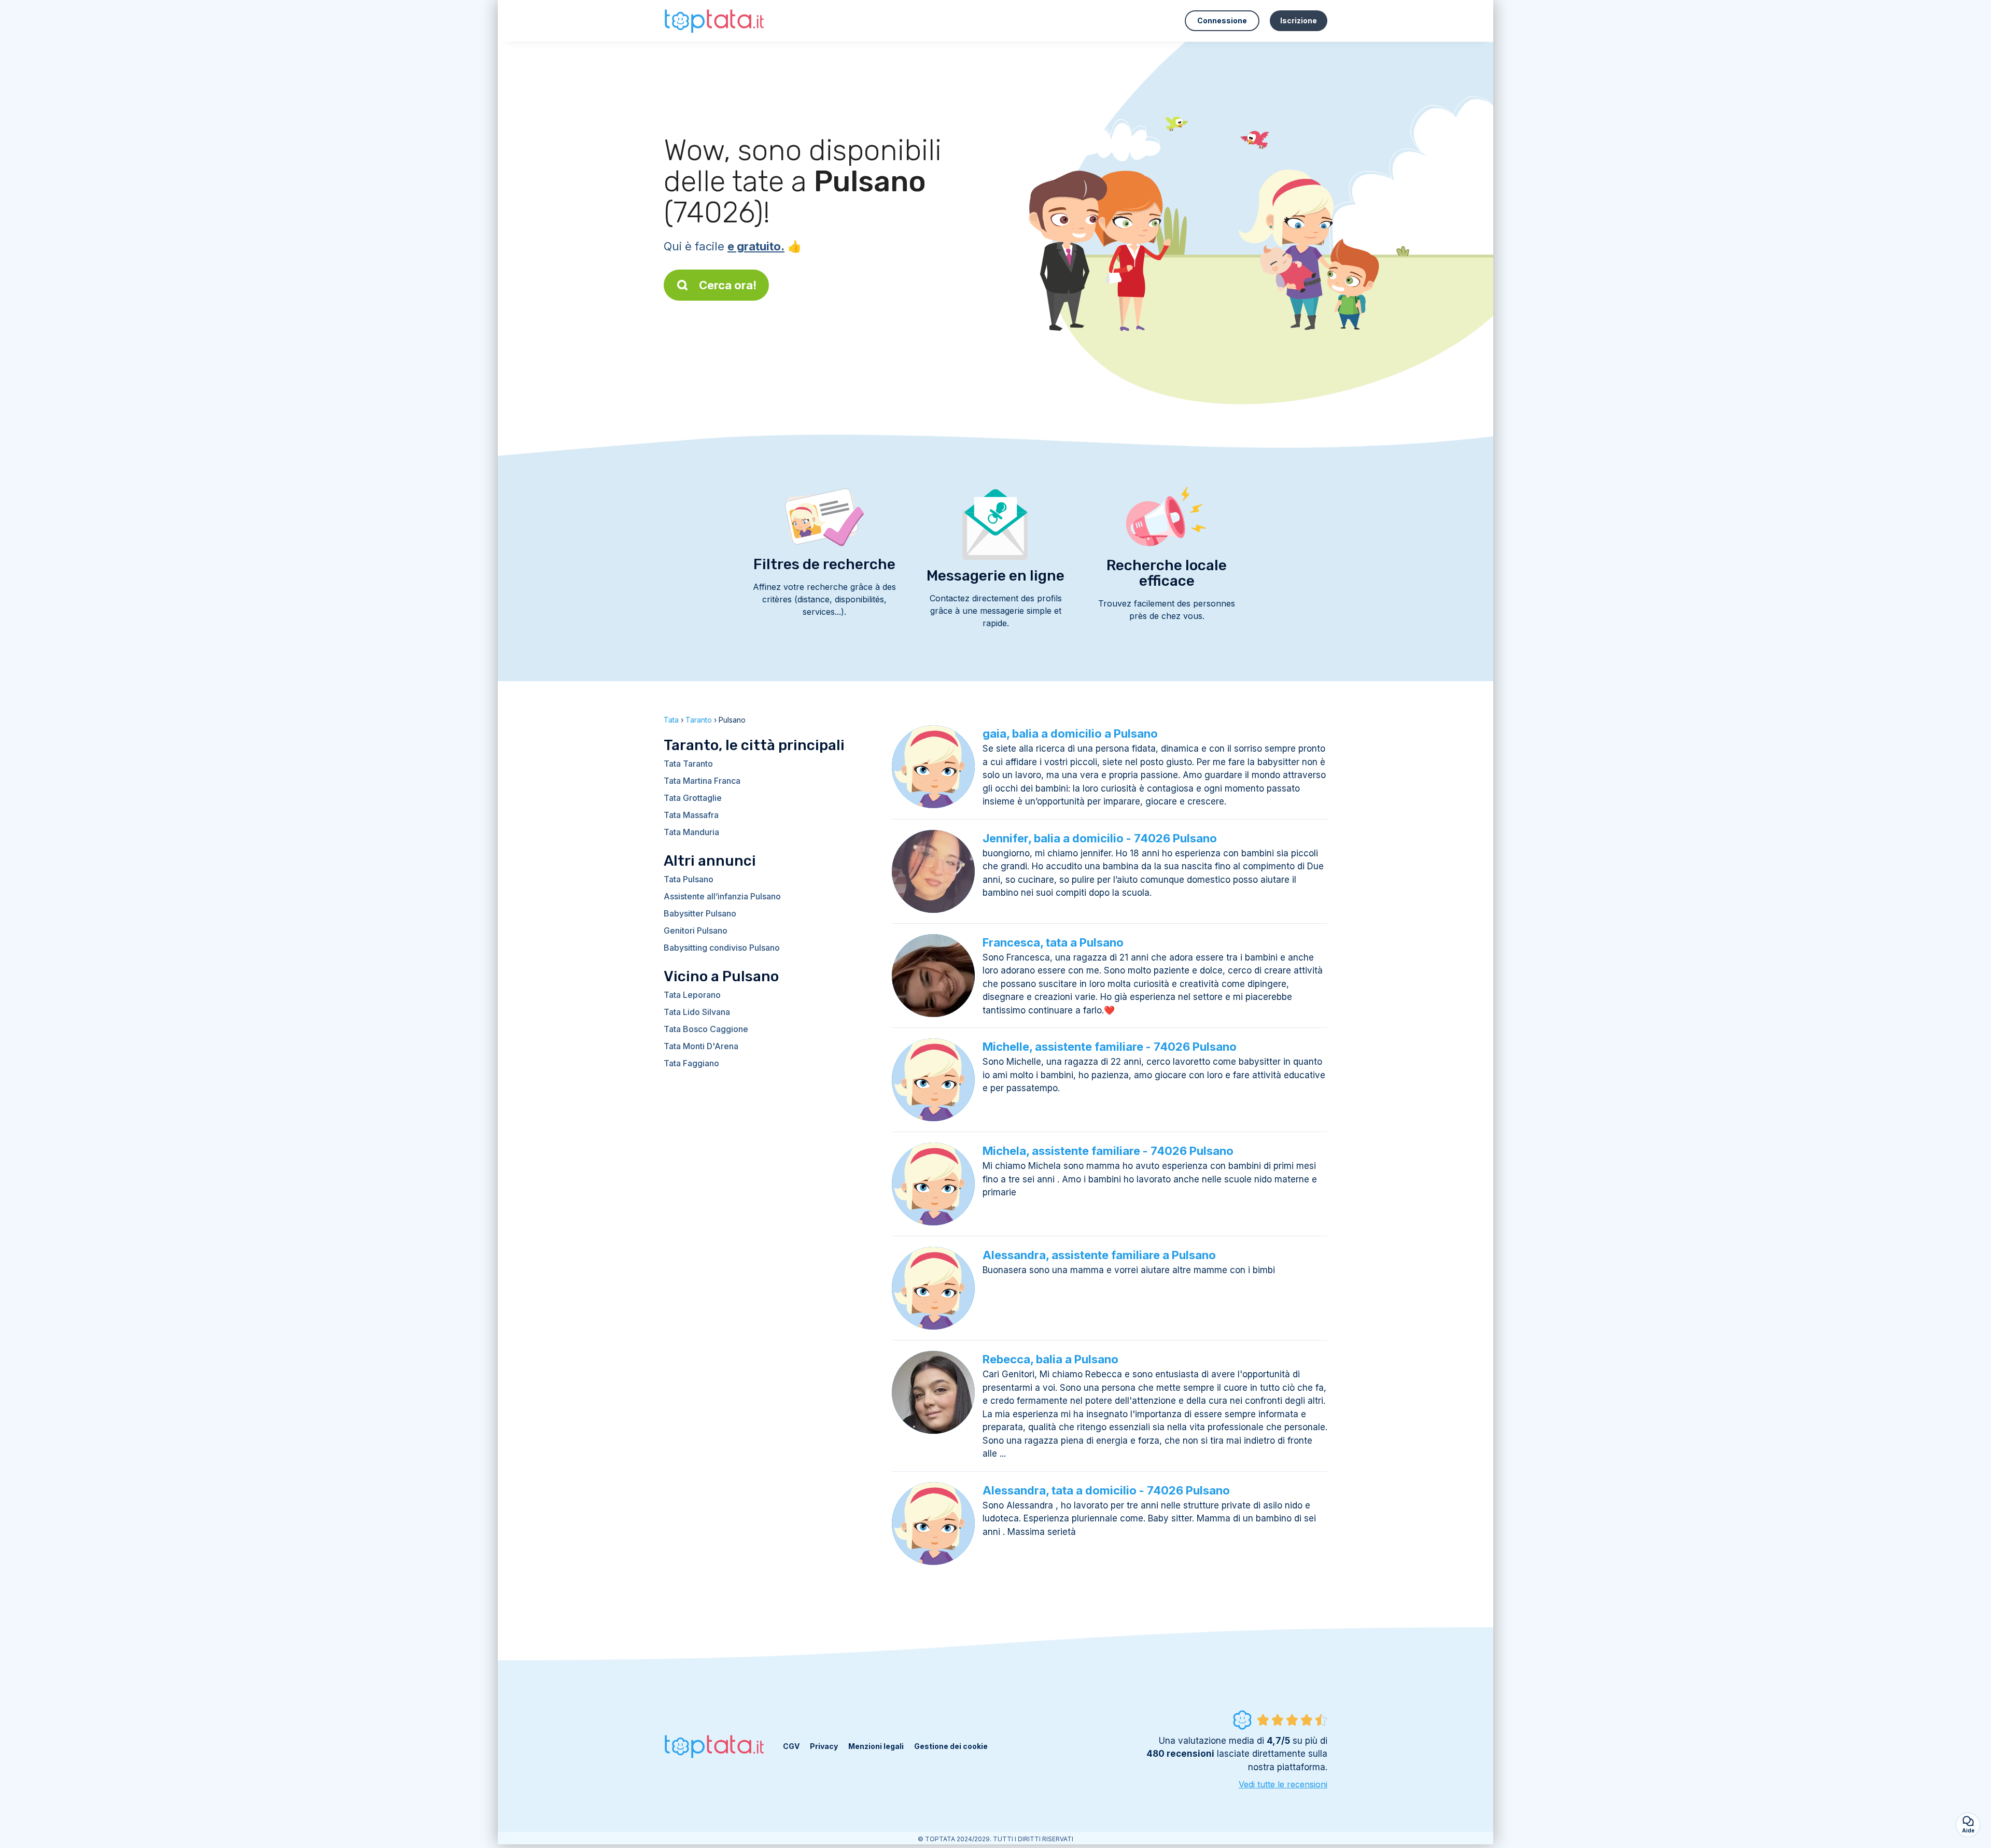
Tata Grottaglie (693, 798)
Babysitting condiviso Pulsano (722, 948)
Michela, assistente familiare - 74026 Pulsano (1108, 1151)
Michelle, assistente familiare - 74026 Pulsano (1110, 1047)
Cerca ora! (728, 285)
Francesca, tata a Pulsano (1053, 942)
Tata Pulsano (689, 879)
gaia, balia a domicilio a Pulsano (1070, 733)
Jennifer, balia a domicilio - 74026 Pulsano (1100, 838)
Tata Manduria (691, 832)
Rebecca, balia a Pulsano (1050, 1359)
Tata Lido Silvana (697, 1012)
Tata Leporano (692, 995)
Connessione (1222, 20)
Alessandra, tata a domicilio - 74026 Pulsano (1106, 1490)
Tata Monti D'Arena (701, 1046)
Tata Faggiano (691, 1063)
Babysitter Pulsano (700, 913)
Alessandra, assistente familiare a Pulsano (1099, 1255)
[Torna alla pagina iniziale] (716, 20)
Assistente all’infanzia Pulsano (722, 896)
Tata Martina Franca (702, 781)
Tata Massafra (691, 815)
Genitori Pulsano (696, 930)
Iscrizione (1299, 20)
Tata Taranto (688, 764)
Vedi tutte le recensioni (1283, 1784)
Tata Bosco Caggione (706, 1029)
